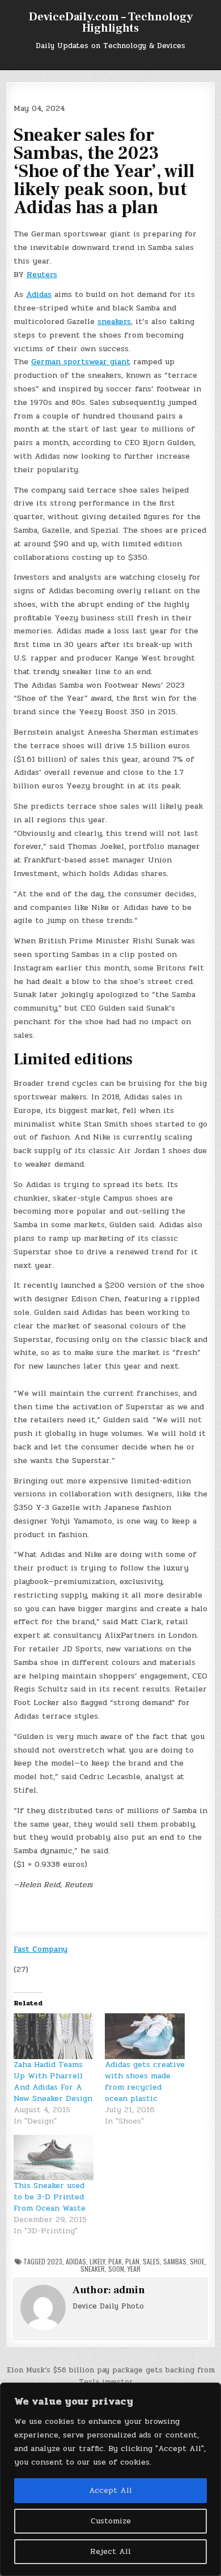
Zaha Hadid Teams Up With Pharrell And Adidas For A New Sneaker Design (53, 2081)
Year (134, 2269)
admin (129, 2290)
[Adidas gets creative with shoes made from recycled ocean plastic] (145, 2036)
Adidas (39, 294)
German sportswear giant (81, 362)
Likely (97, 2261)
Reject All (110, 2551)
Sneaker (93, 2269)
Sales (151, 2261)
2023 (55, 2261)
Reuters (42, 275)
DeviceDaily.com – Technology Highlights (111, 23)
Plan (132, 2261)
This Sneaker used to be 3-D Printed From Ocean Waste (50, 2197)
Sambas (175, 2261)
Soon (116, 2269)
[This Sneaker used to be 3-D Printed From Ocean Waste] (54, 2158)
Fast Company (41, 1949)
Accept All (110, 2490)
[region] (110, 2479)
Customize (111, 2521)
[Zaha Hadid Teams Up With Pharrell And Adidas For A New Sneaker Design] (54, 2036)
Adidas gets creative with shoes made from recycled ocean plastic (145, 2081)
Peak (115, 2261)
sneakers (114, 322)
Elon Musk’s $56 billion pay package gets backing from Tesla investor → (111, 2376)
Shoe (197, 2261)
